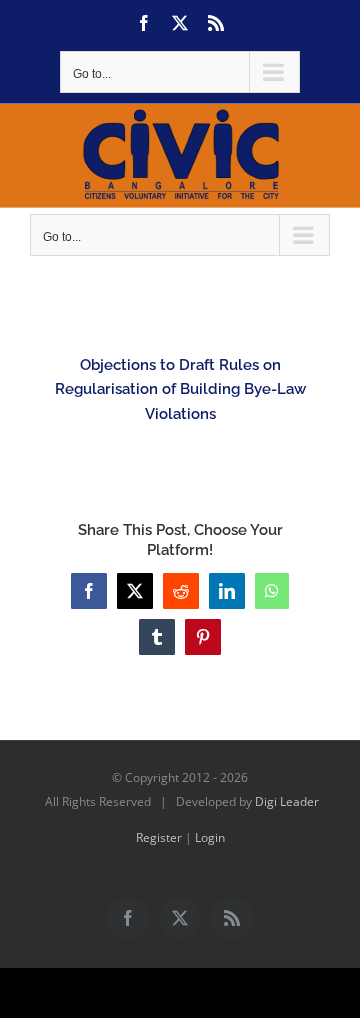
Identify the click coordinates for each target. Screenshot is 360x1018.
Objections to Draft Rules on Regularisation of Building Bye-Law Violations (180, 389)
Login (210, 837)
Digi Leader (287, 801)
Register (159, 837)
